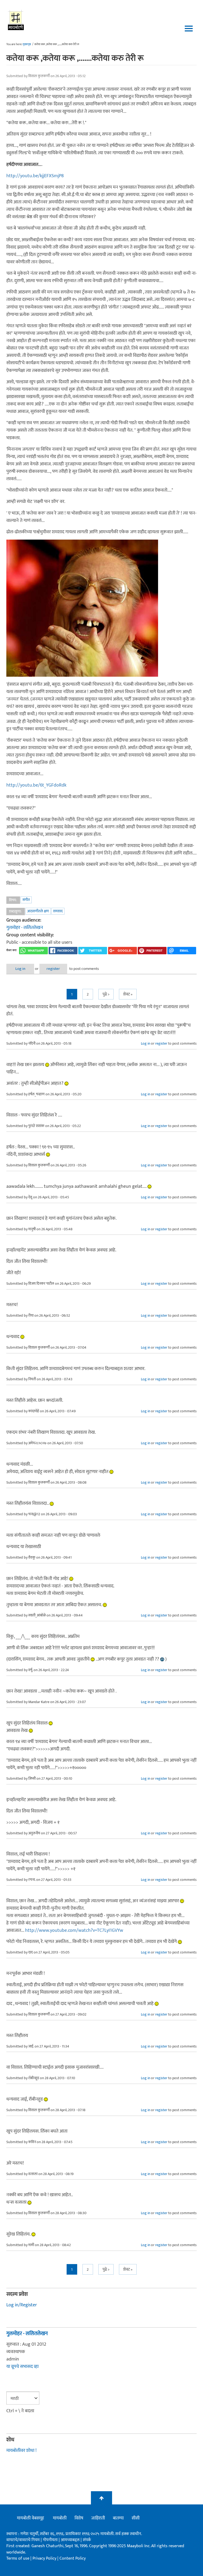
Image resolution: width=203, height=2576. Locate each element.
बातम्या (118, 2518)
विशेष (79, 2518)
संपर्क (87, 2540)
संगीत (26, 900)
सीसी (136, 2518)
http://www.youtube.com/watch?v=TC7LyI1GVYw (74, 1930)
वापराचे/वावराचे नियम (23, 2540)
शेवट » (128, 994)
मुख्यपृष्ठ (27, 44)
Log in (20, 969)
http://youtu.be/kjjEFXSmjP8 (35, 176)
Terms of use (18, 2558)
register (53, 969)
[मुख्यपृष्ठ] (16, 20)
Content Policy (73, 2558)
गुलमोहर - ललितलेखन (25, 928)
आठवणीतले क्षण (38, 911)
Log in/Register (22, 2305)
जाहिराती (98, 2518)
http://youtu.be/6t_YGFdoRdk (36, 785)
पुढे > (106, 994)
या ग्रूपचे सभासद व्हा (22, 2367)
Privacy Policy (45, 2558)
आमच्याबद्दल (71, 2540)
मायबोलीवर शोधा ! (21, 2451)
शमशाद (58, 911)
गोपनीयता (51, 2540)
